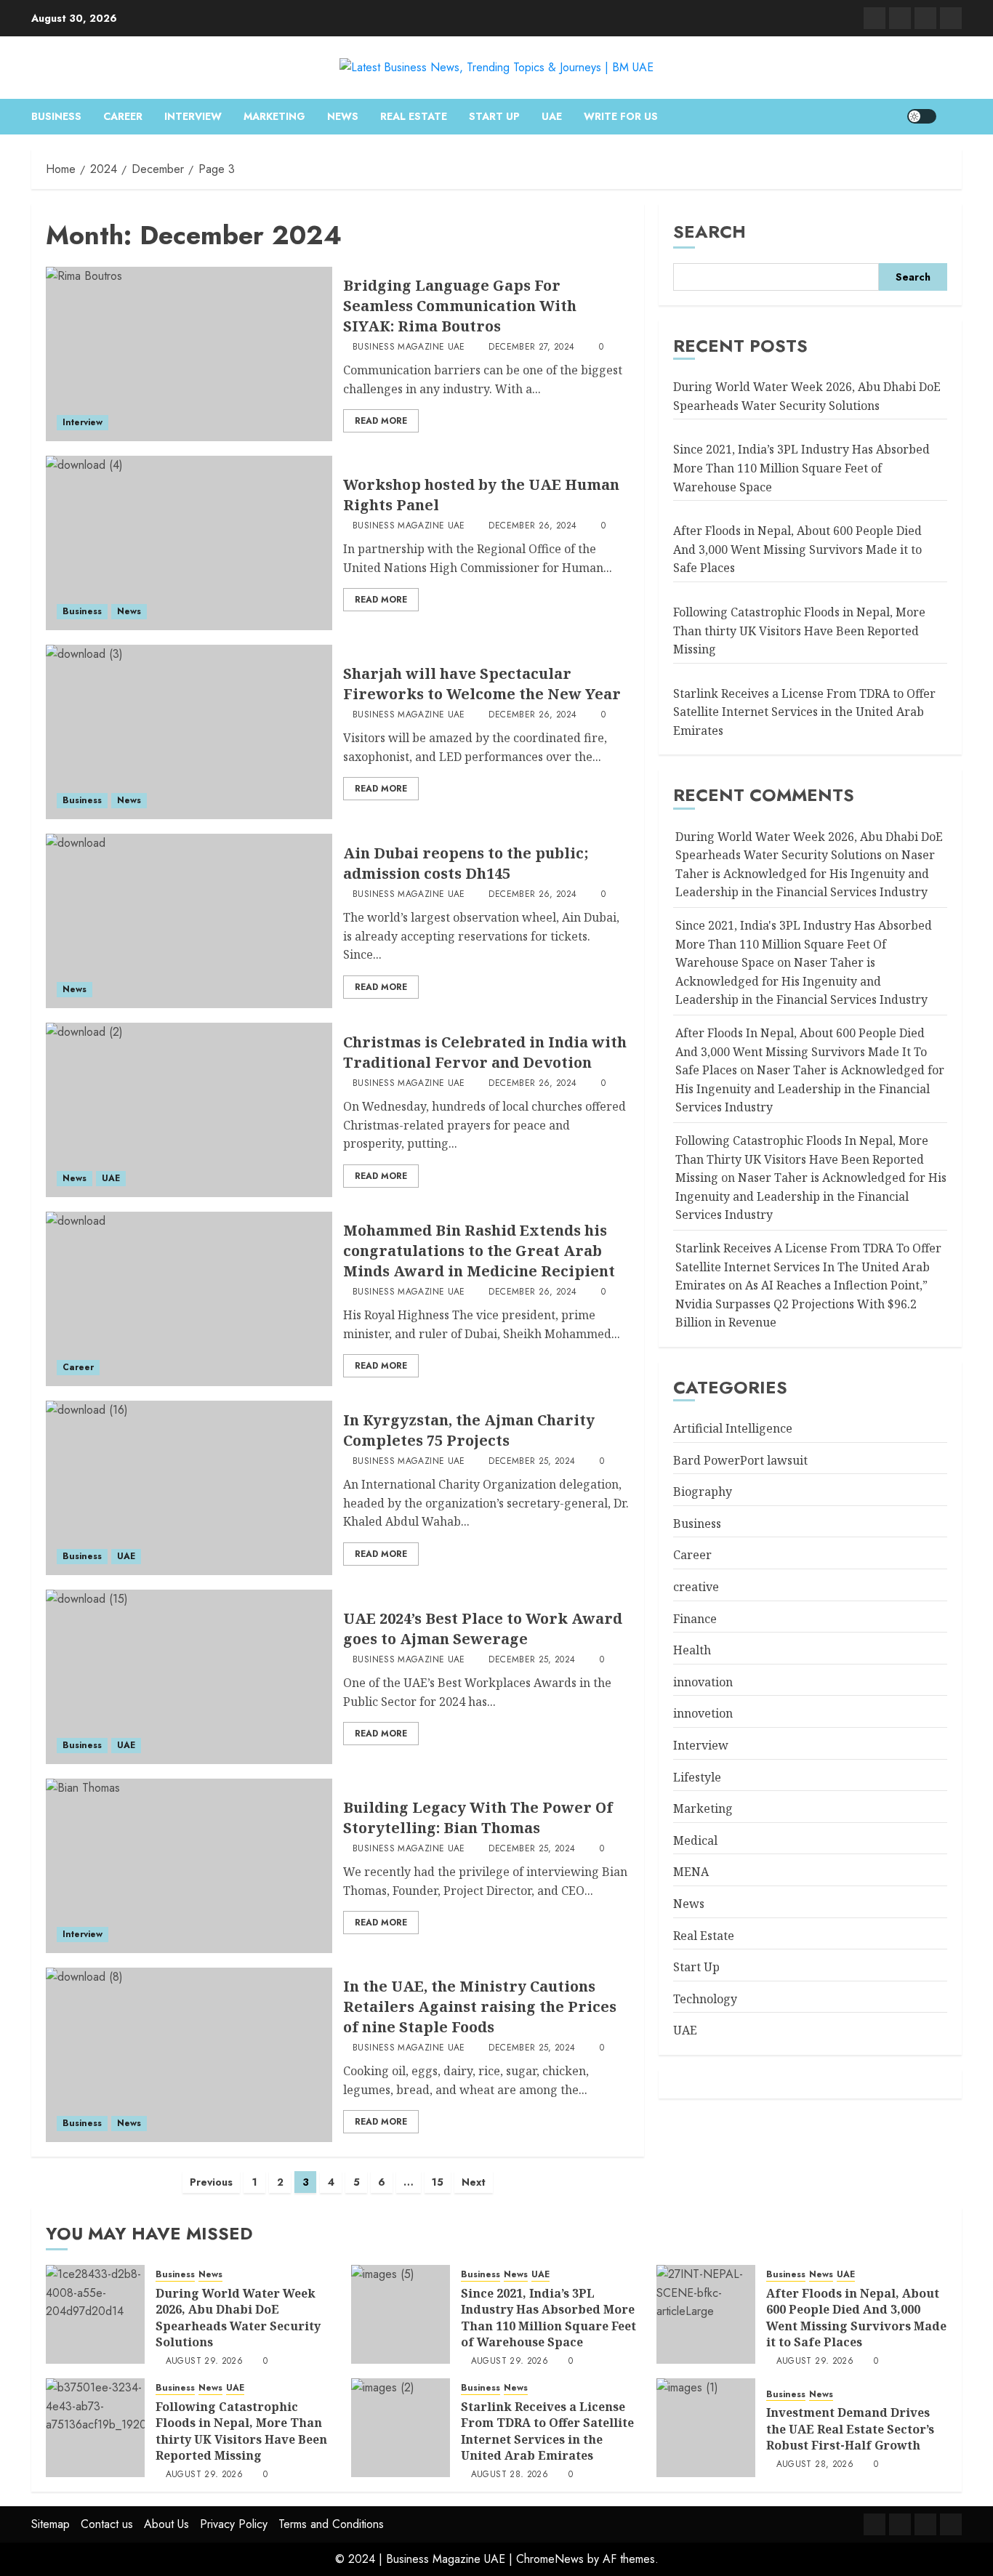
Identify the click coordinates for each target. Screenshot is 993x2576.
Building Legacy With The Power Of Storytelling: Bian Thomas (478, 1818)
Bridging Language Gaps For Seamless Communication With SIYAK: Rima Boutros (460, 306)
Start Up (494, 116)
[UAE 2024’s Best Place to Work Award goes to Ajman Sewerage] (189, 1677)
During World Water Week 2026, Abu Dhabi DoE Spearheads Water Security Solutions (807, 397)
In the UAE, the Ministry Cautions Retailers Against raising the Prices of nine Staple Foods (480, 2007)
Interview (193, 116)
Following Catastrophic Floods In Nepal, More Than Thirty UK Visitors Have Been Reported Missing (802, 1160)
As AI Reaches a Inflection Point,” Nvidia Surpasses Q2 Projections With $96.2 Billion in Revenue (801, 1304)
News (343, 116)
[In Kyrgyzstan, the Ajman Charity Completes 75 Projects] (189, 1488)
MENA (691, 1872)
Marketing (274, 116)
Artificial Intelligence (733, 1429)
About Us (166, 2524)
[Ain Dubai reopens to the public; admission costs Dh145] (189, 921)
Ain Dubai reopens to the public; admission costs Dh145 (466, 863)
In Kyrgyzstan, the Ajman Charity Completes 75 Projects (469, 1430)
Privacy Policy (234, 2524)
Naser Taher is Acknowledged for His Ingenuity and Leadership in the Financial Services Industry (805, 874)
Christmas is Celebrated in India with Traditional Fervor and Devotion (485, 1052)
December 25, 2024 (532, 1462)
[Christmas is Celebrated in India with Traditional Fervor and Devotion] (189, 1110)
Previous (211, 2182)
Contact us (107, 2524)
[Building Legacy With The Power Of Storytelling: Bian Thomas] (189, 1866)
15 (438, 2182)
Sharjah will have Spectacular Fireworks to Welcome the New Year (482, 684)
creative (696, 1587)
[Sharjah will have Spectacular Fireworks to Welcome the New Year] (189, 732)
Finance (695, 1619)
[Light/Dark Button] (922, 116)
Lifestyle (697, 1777)
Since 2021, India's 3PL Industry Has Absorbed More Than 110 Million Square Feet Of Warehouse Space (804, 945)
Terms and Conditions (331, 2524)
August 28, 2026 (510, 2475)
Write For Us (621, 116)
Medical (695, 1840)
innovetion (703, 1714)
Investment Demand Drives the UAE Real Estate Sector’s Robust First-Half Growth (850, 2429)
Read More (381, 421)
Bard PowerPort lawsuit (740, 1460)
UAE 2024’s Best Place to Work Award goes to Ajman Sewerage (483, 1629)
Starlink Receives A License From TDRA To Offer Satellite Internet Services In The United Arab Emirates (808, 1267)
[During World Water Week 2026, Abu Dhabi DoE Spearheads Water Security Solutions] (95, 2314)
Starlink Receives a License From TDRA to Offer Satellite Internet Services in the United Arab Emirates (804, 712)
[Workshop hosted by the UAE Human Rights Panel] (189, 543)
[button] (953, 116)
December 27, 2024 (531, 347)
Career (123, 116)
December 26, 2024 (532, 526)
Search (709, 232)
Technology (705, 1999)
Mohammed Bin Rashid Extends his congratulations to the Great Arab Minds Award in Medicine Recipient (479, 1251)
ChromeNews (550, 2559)
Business (56, 116)
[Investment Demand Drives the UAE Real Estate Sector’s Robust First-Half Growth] (706, 2428)
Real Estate (414, 116)
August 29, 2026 (204, 2362)
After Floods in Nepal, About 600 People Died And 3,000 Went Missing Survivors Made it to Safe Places (797, 550)
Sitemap (51, 2524)
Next (474, 2182)
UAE (552, 116)
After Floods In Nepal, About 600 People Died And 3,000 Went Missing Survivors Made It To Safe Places (801, 1052)
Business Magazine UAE (409, 347)
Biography (703, 1492)
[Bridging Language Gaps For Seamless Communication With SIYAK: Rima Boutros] (189, 354)
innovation (703, 1682)
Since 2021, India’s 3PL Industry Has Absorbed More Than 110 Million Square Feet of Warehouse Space (801, 468)
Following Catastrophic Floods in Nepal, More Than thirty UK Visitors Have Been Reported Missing (799, 631)
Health (692, 1651)
